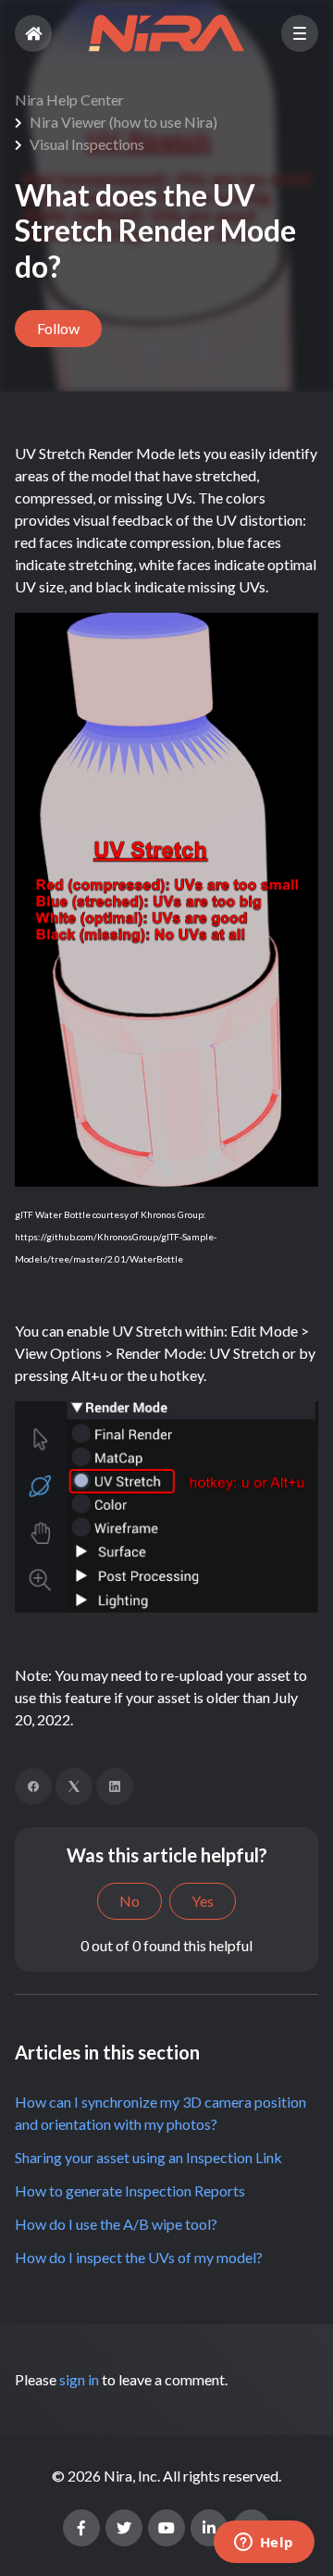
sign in (79, 2379)
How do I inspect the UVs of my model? (139, 2257)
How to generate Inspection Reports (130, 2190)
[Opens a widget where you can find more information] (264, 2544)
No (129, 1901)
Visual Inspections (87, 144)
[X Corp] (74, 1786)
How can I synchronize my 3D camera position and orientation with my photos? (160, 2113)
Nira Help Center (69, 100)
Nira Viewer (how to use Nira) (123, 122)
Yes (203, 1901)
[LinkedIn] (115, 1786)
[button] (300, 33)
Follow (58, 328)
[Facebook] (33, 1786)
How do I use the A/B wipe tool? (116, 2224)
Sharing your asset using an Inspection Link (148, 2157)
